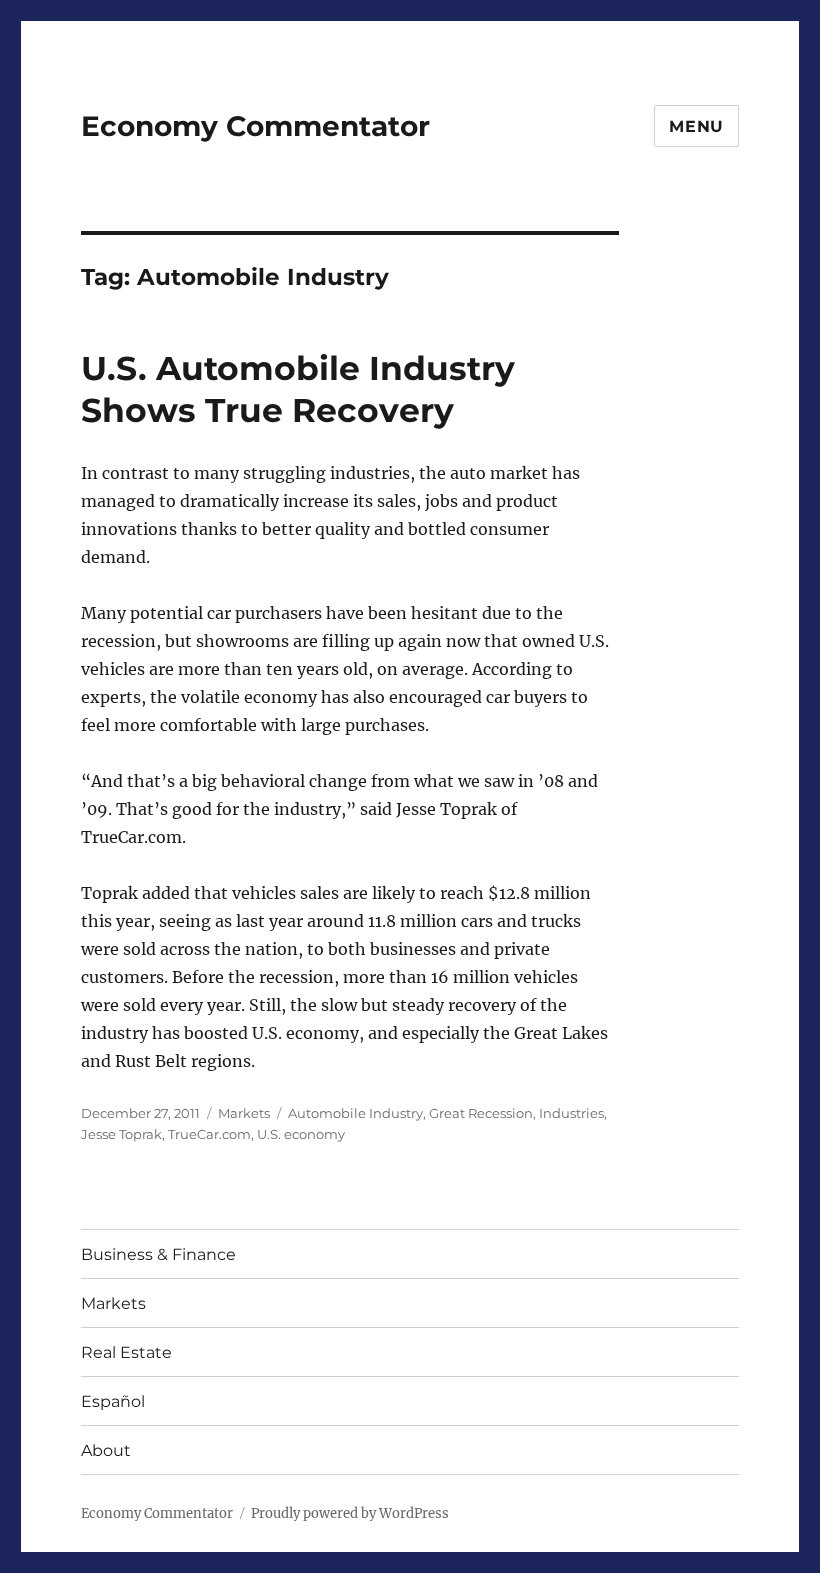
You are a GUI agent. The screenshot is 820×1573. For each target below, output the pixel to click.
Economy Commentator (255, 126)
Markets (244, 1113)
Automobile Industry (355, 1113)
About (106, 1450)
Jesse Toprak (121, 1134)
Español (113, 1401)
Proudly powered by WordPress (350, 1513)
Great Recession (481, 1113)
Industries (571, 1113)
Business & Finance (158, 1254)
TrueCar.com (209, 1134)
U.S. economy (301, 1134)
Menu (696, 126)
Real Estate (126, 1352)
